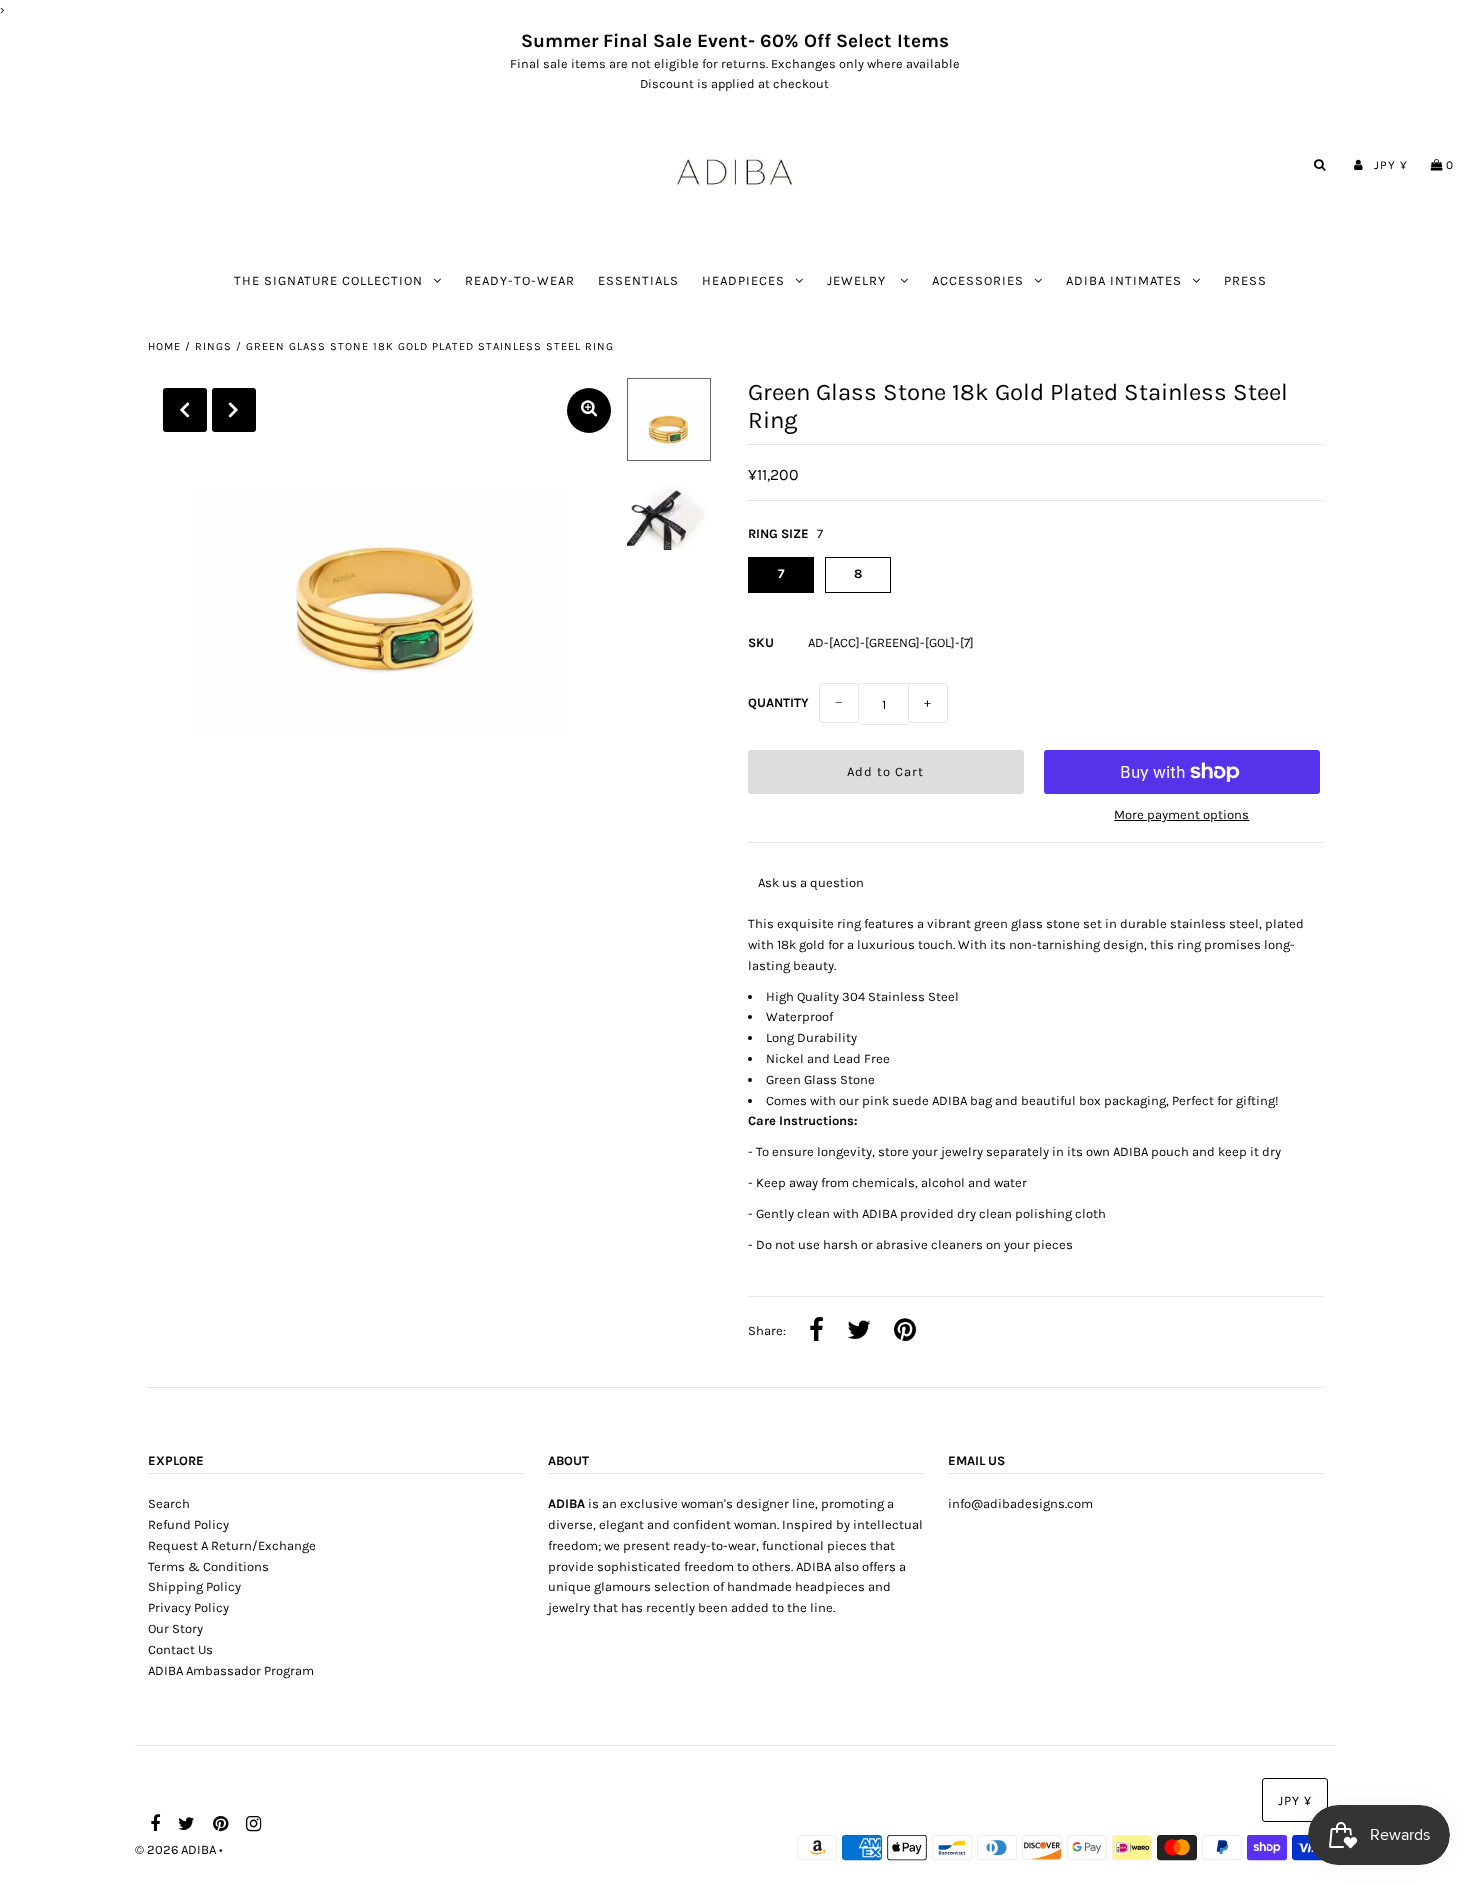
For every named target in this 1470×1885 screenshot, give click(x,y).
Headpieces (743, 280)
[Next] (234, 410)
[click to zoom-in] (589, 410)
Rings (213, 346)
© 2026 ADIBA (175, 1849)
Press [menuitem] (1245, 280)
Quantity (778, 702)
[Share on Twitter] (859, 1332)
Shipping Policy (194, 1586)
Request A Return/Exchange (232, 1545)
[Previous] (185, 410)
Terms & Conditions (208, 1566)
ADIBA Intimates (1124, 280)
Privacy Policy (188, 1607)
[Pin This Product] (905, 1332)
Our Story (175, 1628)
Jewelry (858, 280)
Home (164, 346)
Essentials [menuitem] (638, 280)
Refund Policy (188, 1524)
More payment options (1181, 814)
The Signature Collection (328, 280)
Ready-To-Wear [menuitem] (520, 280)
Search (169, 1503)
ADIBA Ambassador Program (231, 1670)
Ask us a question (811, 882)
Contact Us (180, 1649)
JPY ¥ (1391, 165)
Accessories (978, 280)
